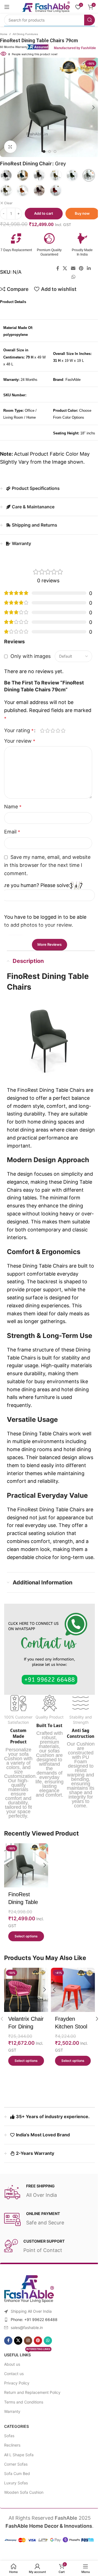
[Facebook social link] (56, 269)
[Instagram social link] (26, 2368)
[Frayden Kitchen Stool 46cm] (70, 2019)
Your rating (19, 740)
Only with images (31, 654)
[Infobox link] (32, 245)
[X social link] (63, 269)
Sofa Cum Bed (15, 2501)
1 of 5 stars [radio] (42, 740)
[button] (92, 107)
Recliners (10, 2473)
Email (12, 841)
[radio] (21, 175)
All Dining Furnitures (23, 34)
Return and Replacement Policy (30, 2420)
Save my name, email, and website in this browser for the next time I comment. (46, 875)
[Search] (85, 20)
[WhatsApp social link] (71, 277)
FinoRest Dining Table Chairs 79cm (24, 1932)
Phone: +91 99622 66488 (32, 2347)
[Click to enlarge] (8, 147)
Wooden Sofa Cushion (22, 2520)
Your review (20, 750)
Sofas (7, 2464)
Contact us (12, 2401)
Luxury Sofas (14, 2511)
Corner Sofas (14, 2492)
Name (13, 816)
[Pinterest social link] (79, 269)
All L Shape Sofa (17, 2483)
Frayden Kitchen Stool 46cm (69, 2054)
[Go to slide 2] (48, 152)
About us (10, 2392)
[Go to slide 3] (53, 152)
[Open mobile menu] (7, 7)
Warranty (10, 2439)
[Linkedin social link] (87, 269)
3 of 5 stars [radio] (53, 740)
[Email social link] (71, 269)
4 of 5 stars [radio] (58, 740)
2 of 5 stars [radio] (47, 740)
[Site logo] (42, 6)
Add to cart (42, 213)
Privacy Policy (15, 2411)
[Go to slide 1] (42, 152)
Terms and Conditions (22, 2430)
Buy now (80, 213)
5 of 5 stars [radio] (63, 740)
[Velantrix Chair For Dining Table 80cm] (25, 2019)
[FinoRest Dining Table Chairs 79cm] (25, 1896)
